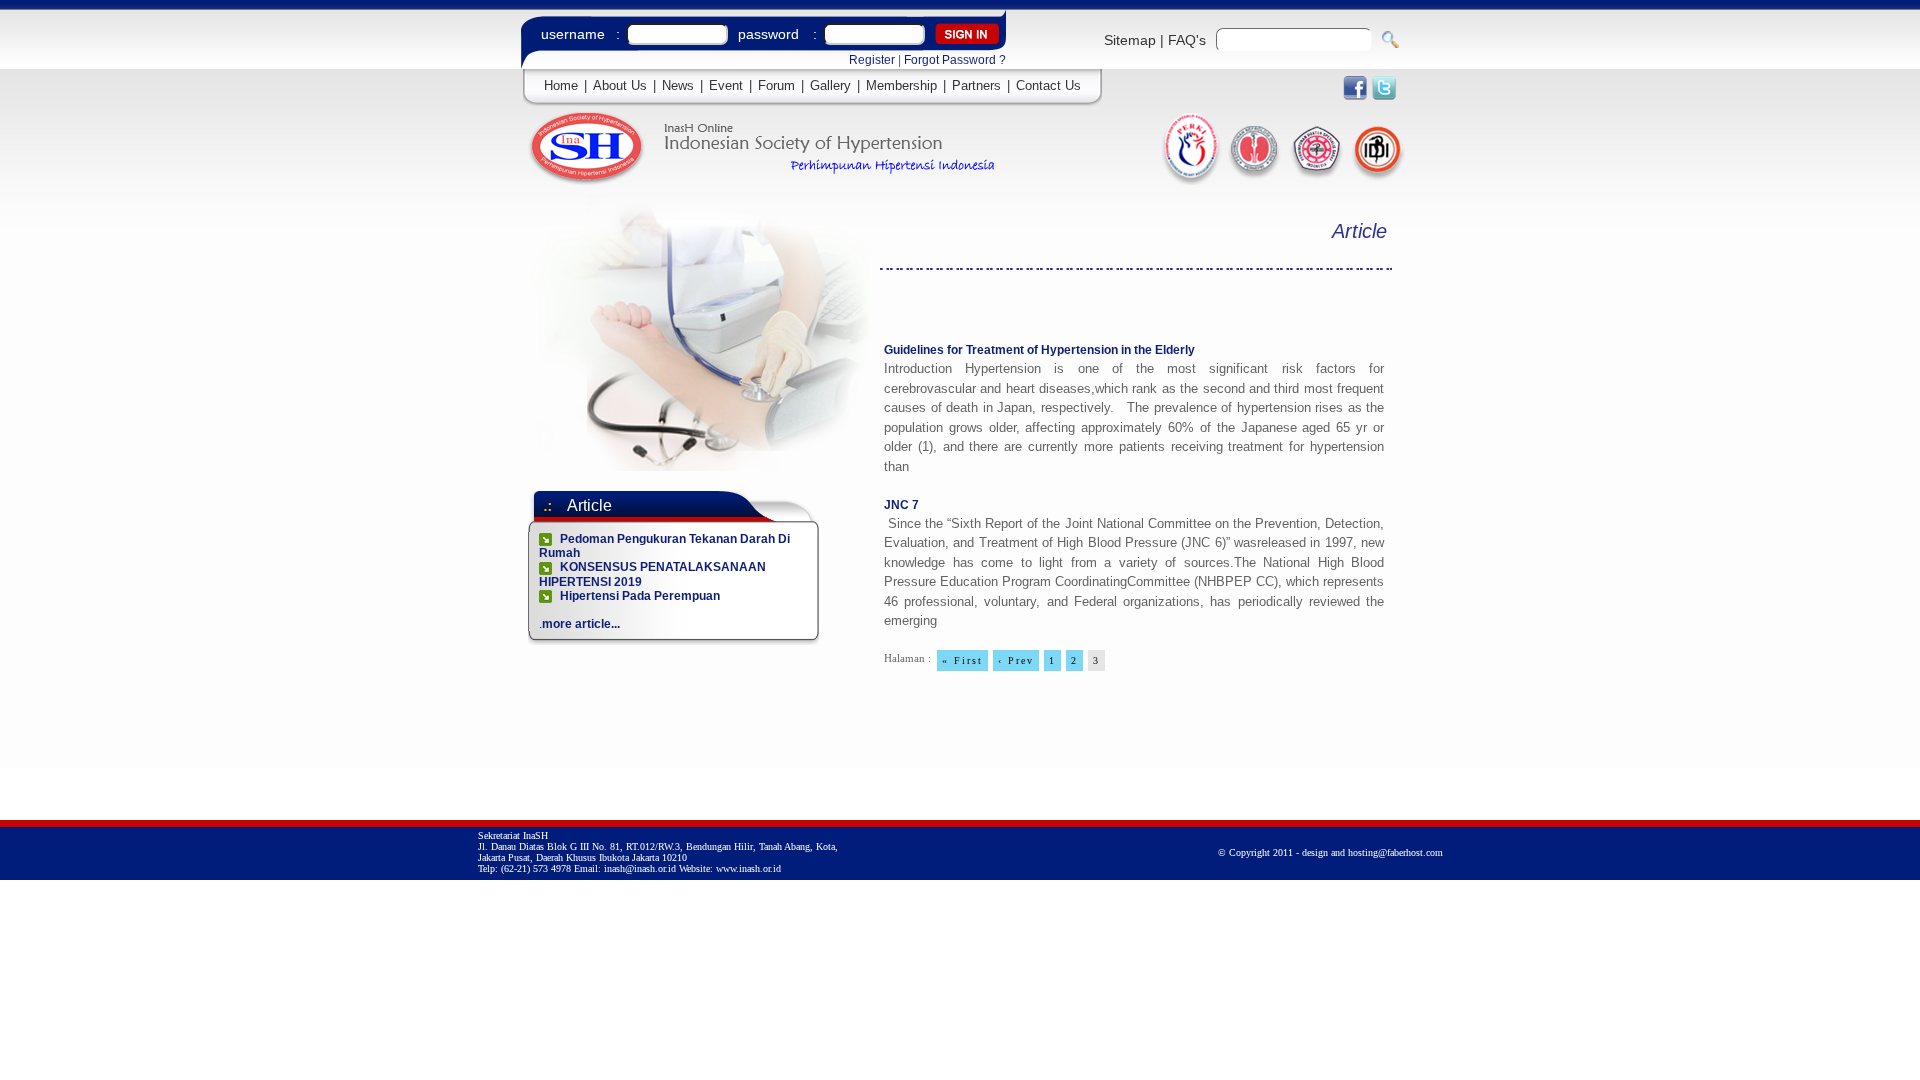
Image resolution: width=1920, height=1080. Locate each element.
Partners (976, 85)
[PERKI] (1191, 179)
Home (561, 85)
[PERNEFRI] (1256, 180)
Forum (776, 85)
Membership (901, 85)
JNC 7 (901, 505)
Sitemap (1130, 40)
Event (726, 85)
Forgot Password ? (955, 60)
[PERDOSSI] (1316, 180)
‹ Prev (1016, 660)
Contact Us (1048, 85)
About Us (620, 85)
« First (962, 660)
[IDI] (1377, 180)
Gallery (830, 85)
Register (872, 60)
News (678, 85)
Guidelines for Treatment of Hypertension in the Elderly (1039, 350)
